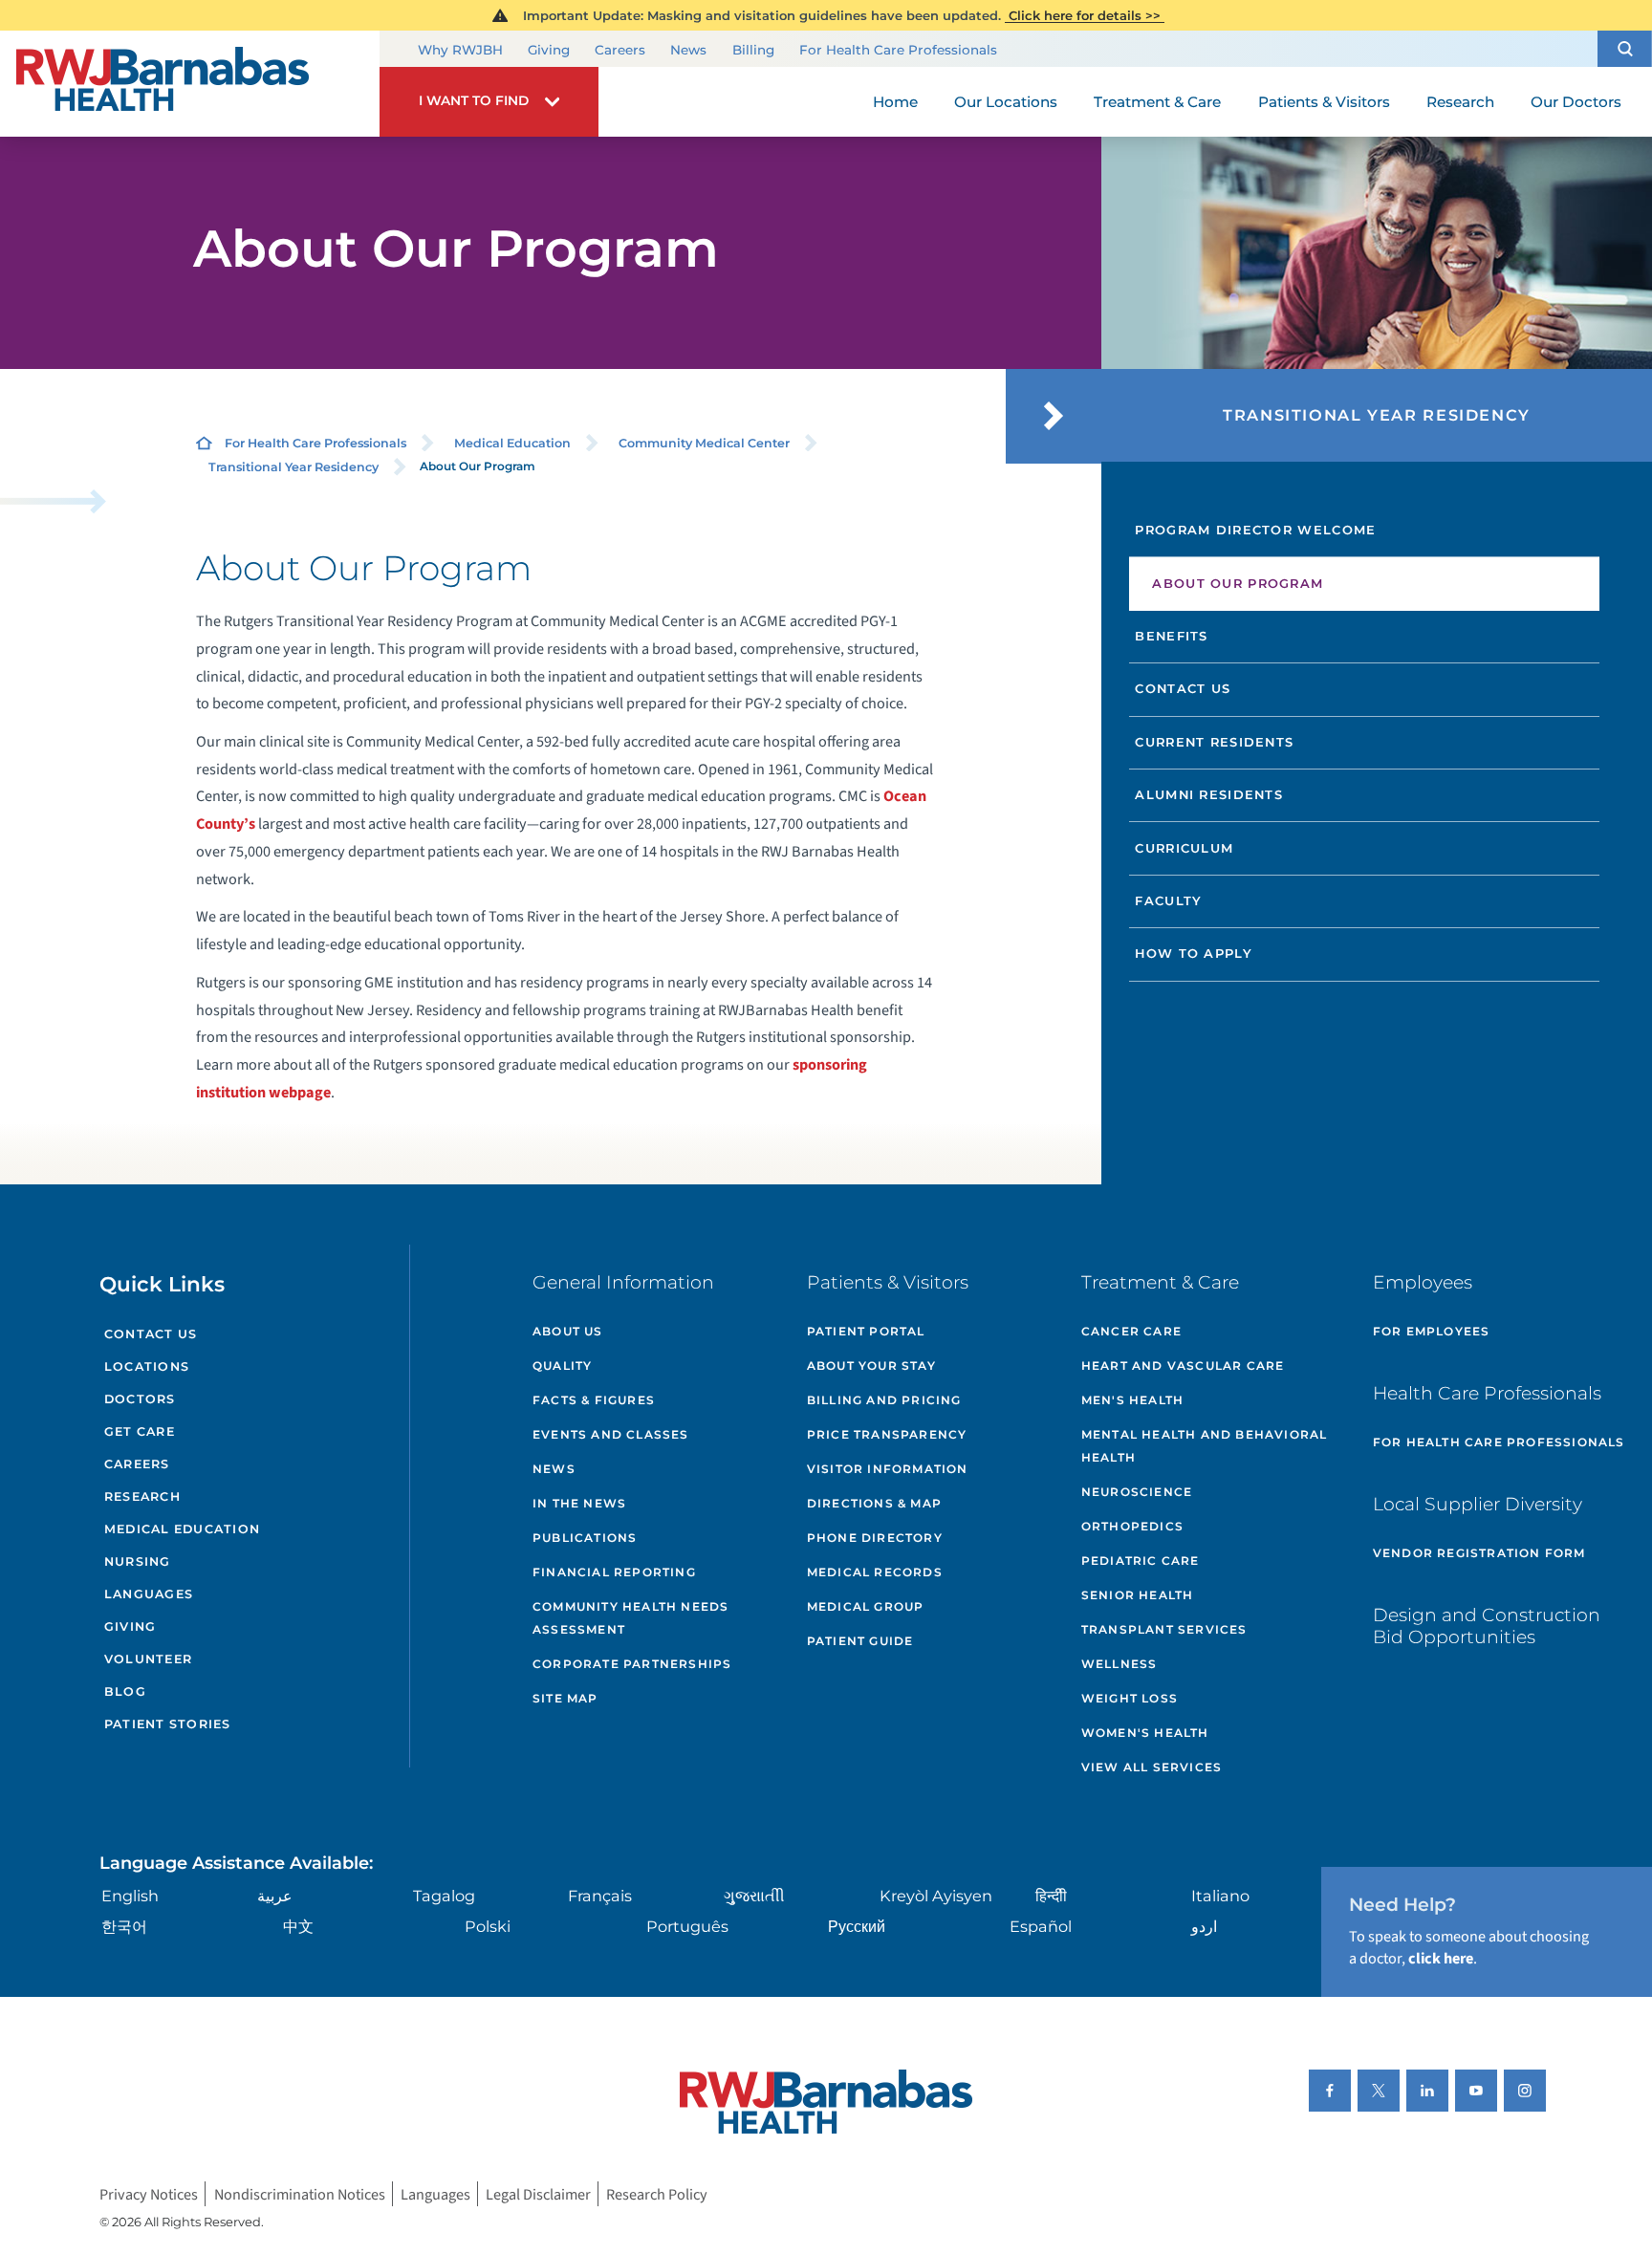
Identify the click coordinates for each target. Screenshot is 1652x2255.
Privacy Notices (149, 2193)
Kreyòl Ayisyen (936, 1896)
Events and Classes (611, 1434)
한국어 (124, 1926)
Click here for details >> (1085, 15)
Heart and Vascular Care (1183, 1366)
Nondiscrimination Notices (300, 2193)
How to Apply (1194, 953)
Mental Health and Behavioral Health (1205, 1446)
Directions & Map (874, 1503)
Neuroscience (1137, 1492)
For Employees (1432, 1331)
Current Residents (1214, 742)
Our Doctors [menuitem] (1576, 102)
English (130, 1896)
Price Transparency (887, 1434)
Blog (125, 1691)
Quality (562, 1366)
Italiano (1220, 1896)
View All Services (1152, 1767)
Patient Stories (168, 1724)
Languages (149, 1594)
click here (1441, 1958)
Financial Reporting (614, 1572)
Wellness (1119, 1664)
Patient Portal (866, 1331)
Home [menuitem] (895, 102)
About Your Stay (871, 1366)
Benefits (1171, 636)
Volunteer (148, 1659)
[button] (1625, 48)
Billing (753, 50)
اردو (1204, 1926)
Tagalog (444, 1896)
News (688, 50)
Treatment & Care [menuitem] (1157, 102)
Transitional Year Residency (293, 467)
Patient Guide (860, 1641)
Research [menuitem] (1460, 102)
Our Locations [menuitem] (1006, 102)
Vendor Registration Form (1479, 1553)
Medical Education (512, 443)
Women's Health (1145, 1733)
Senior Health (1138, 1595)
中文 (298, 1926)
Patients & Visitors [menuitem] (1324, 102)
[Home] (190, 84)
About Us (568, 1331)
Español (1041, 1926)
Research (142, 1496)
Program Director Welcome (1255, 530)
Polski (488, 1926)
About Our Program (1238, 583)
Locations (147, 1366)
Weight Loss (1130, 1698)
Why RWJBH (460, 50)
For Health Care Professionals (898, 50)
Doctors (140, 1399)
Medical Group (866, 1606)
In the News (579, 1503)
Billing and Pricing (884, 1400)
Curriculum (1184, 848)
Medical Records (875, 1572)
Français (600, 1896)
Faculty (1168, 900)
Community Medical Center (704, 443)
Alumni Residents (1209, 794)
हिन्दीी (1051, 1896)
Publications (585, 1538)
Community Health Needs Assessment (630, 1618)
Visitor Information (888, 1469)
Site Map (565, 1698)
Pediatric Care (1141, 1561)
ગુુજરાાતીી (754, 1896)
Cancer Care (1131, 1331)
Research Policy (657, 2193)
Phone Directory (875, 1538)
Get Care (140, 1431)
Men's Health (1132, 1400)
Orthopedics (1132, 1526)
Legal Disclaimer (538, 2193)
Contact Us (1183, 688)
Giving (549, 50)
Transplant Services (1164, 1629)
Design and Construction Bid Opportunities (1487, 1626)
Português (687, 1926)
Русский (857, 1926)
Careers (620, 50)
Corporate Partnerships (632, 1664)
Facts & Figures (594, 1400)
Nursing (138, 1561)
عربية (275, 1896)
